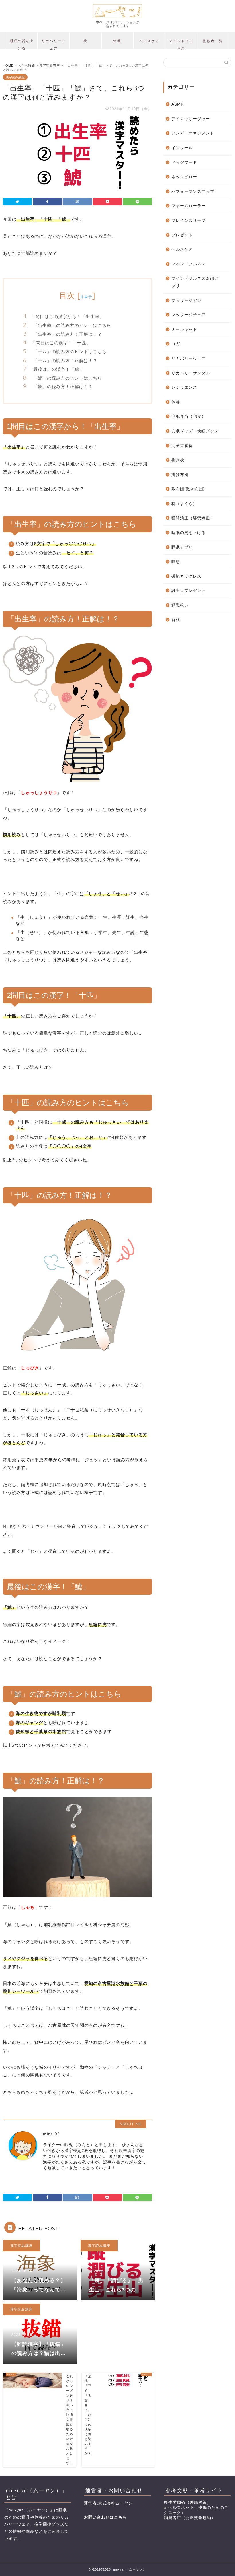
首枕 (176, 620)
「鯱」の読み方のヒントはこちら (68, 378)
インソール (182, 148)
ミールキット (184, 330)
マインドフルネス (181, 44)
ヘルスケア (149, 41)
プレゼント (182, 235)
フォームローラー (189, 206)
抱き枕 (178, 460)
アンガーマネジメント (193, 133)
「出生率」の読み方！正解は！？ (68, 334)
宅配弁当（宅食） (189, 416)
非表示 (86, 297)
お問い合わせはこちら (105, 2517)
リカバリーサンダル (191, 373)
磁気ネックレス (186, 576)
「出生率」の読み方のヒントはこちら (72, 325)
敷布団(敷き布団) (188, 489)
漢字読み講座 (15, 77)
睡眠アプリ (182, 547)
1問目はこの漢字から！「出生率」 (69, 317)
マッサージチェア (189, 315)
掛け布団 (180, 475)
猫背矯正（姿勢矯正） (193, 518)
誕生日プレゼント (189, 591)
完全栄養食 (182, 446)
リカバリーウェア (54, 44)
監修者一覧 (213, 41)
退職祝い (180, 605)
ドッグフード (184, 163)
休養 (117, 41)
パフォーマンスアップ (193, 192)
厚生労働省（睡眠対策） (188, 2502)
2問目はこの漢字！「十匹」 (62, 343)
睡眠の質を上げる (22, 44)
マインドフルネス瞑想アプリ (195, 282)
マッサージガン (186, 301)
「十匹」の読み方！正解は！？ (65, 361)
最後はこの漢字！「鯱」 (58, 369)
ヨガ (176, 344)
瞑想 (176, 562)
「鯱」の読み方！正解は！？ (63, 387)
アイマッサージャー (191, 119)
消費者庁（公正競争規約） (190, 2518)
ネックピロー (184, 177)
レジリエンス (184, 387)
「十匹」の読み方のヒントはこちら (70, 352)
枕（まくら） (184, 504)
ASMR (178, 104)
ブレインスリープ (189, 221)
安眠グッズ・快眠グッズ (195, 431)
